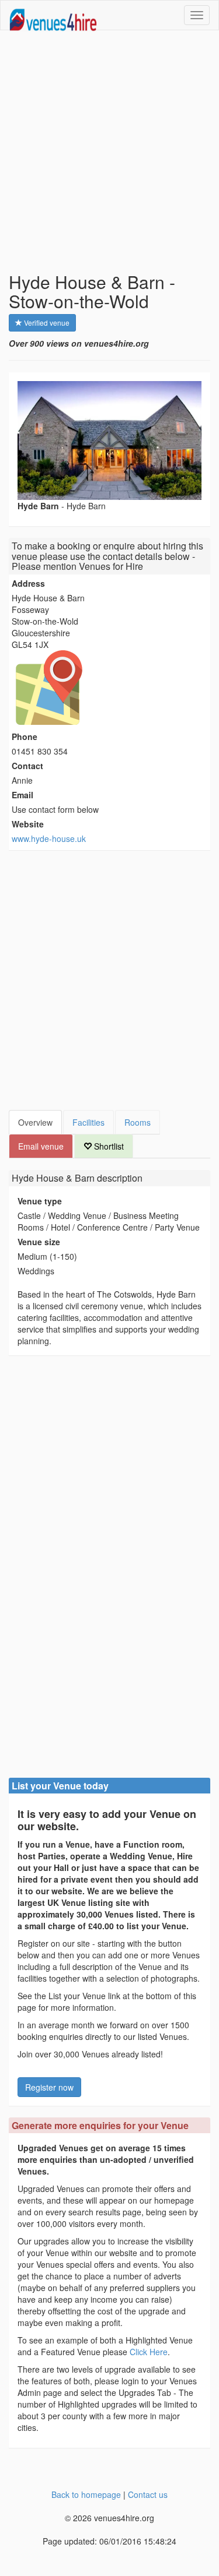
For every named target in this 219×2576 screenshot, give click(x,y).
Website (28, 824)
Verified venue (46, 323)
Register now (49, 2087)
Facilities (88, 1122)
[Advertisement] (109, 151)
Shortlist (108, 1146)
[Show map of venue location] (109, 688)
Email (22, 795)
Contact (27, 766)
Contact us (148, 2494)
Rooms (138, 1122)
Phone (25, 736)
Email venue (41, 1146)
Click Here (149, 2352)
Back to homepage (86, 2494)
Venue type (40, 1201)
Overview (35, 1122)
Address (28, 583)
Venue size (39, 1242)
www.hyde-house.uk (49, 838)
